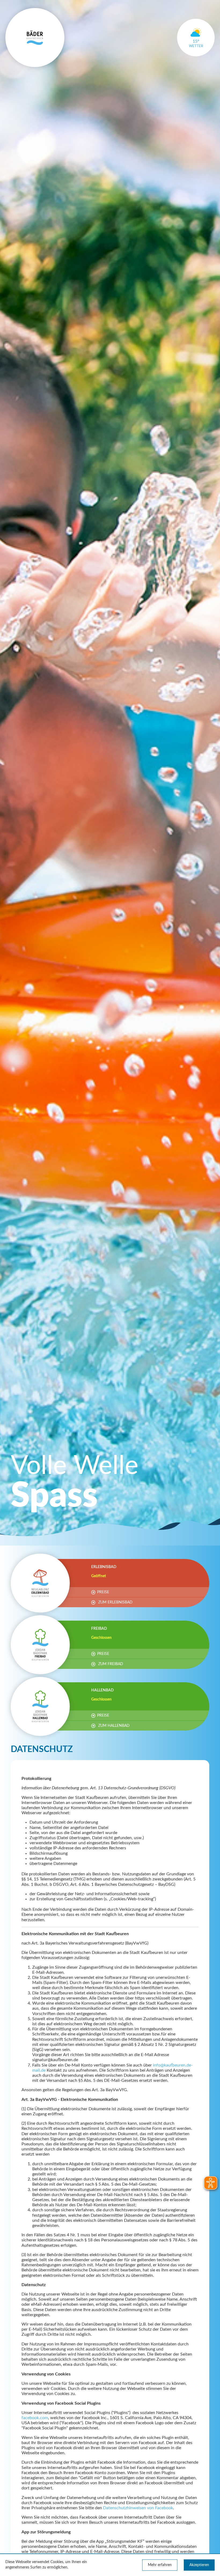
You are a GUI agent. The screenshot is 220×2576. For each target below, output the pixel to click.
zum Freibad (110, 1664)
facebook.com (35, 2418)
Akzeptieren (199, 2565)
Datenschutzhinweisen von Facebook (138, 2508)
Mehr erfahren (160, 2565)
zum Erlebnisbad (115, 1602)
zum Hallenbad (113, 1726)
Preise (103, 1592)
